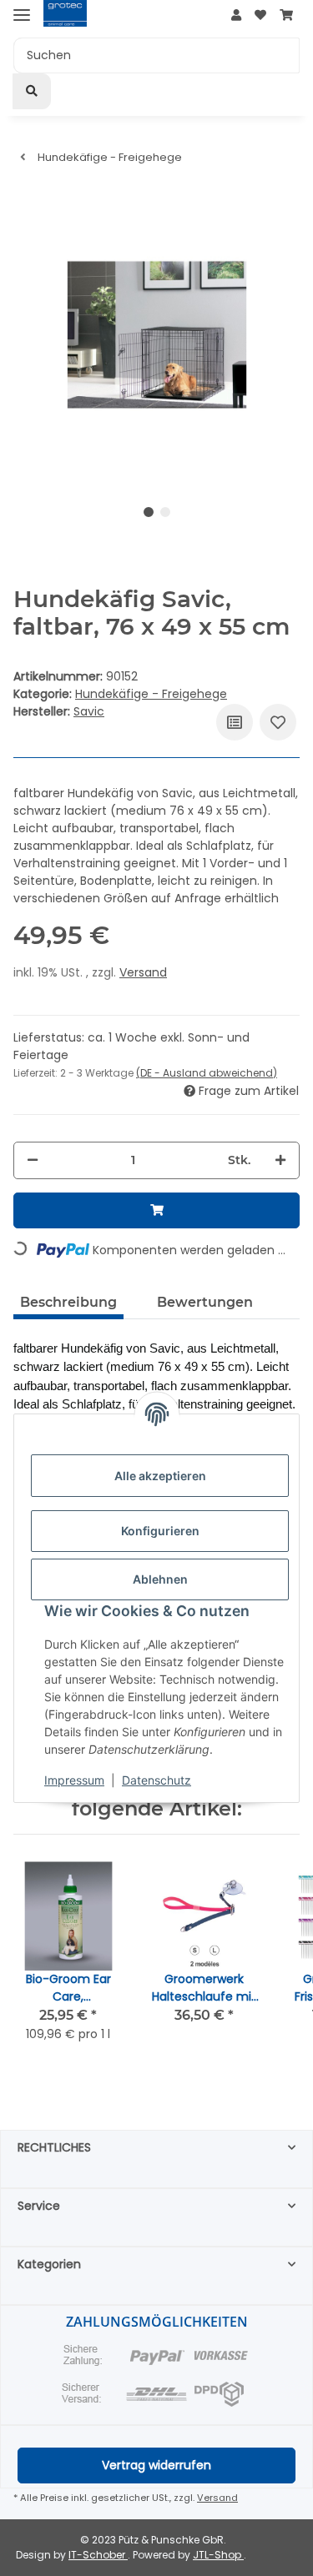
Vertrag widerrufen (156, 2465)
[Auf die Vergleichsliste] (235, 722)
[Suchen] (32, 91)
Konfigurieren (160, 1531)
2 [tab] (165, 512)
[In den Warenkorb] (156, 1210)
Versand (143, 972)
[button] (236, 15)
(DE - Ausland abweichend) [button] (207, 1073)
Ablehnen (160, 1579)
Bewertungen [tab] (205, 1302)
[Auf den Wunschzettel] (278, 722)
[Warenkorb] (286, 15)
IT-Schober (98, 2555)
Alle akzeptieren (160, 1476)
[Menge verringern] (33, 1160)
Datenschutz (156, 1780)
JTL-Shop (218, 2555)
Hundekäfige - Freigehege (151, 694)
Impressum (74, 1780)
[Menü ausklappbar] (22, 15)
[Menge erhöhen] (280, 1160)
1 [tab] (149, 512)
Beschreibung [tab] (68, 1302)
